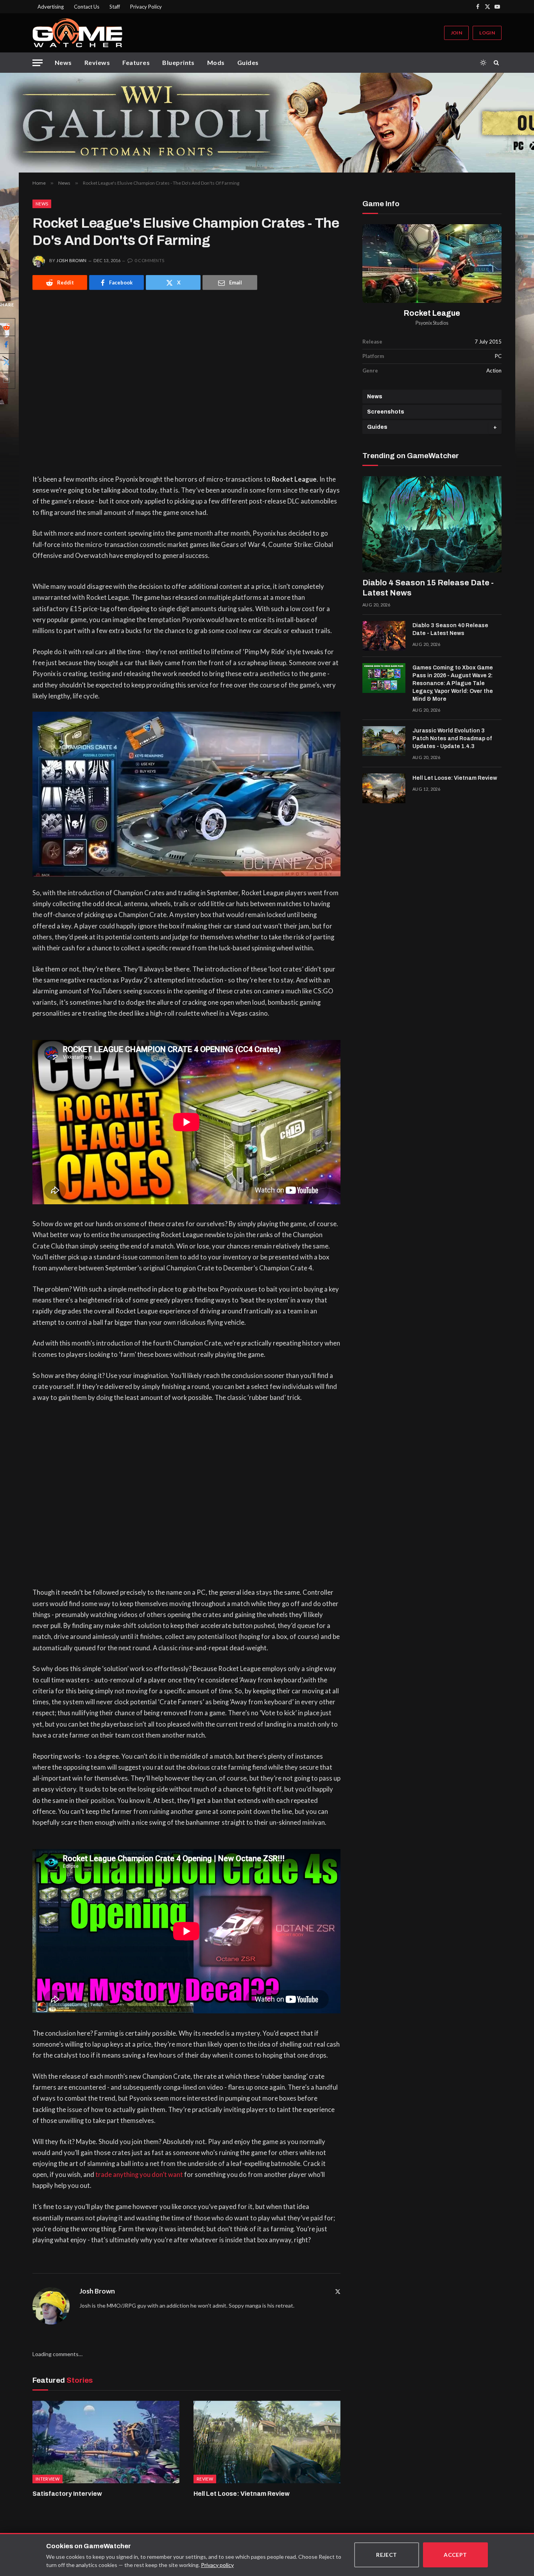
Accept (455, 2555)
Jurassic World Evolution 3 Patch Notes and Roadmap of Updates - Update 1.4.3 (452, 738)
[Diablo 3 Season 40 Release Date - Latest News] (384, 636)
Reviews (97, 62)
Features (136, 62)
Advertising (51, 7)
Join (456, 33)
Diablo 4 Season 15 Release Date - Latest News (428, 588)
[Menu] (38, 63)
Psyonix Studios (432, 323)
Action (494, 371)
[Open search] (498, 63)
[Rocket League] (432, 264)
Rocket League (432, 313)
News (63, 62)
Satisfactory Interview (67, 2494)
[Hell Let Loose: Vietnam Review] (267, 2442)
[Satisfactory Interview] (106, 2442)
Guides (248, 62)
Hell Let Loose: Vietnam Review (242, 2494)
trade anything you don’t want (139, 2175)
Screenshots (386, 412)
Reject (387, 2555)
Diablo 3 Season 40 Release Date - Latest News (450, 629)
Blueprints (178, 62)
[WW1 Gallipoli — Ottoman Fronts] (267, 123)
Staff (115, 7)
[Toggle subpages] (495, 427)
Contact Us (87, 7)
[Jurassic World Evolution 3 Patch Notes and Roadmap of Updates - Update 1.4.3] (384, 741)
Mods (216, 62)
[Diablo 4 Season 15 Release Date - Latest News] (432, 524)
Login (487, 33)
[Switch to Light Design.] (483, 63)
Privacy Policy (146, 7)
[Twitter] (338, 2291)
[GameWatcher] (77, 33)
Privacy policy (217, 2565)
